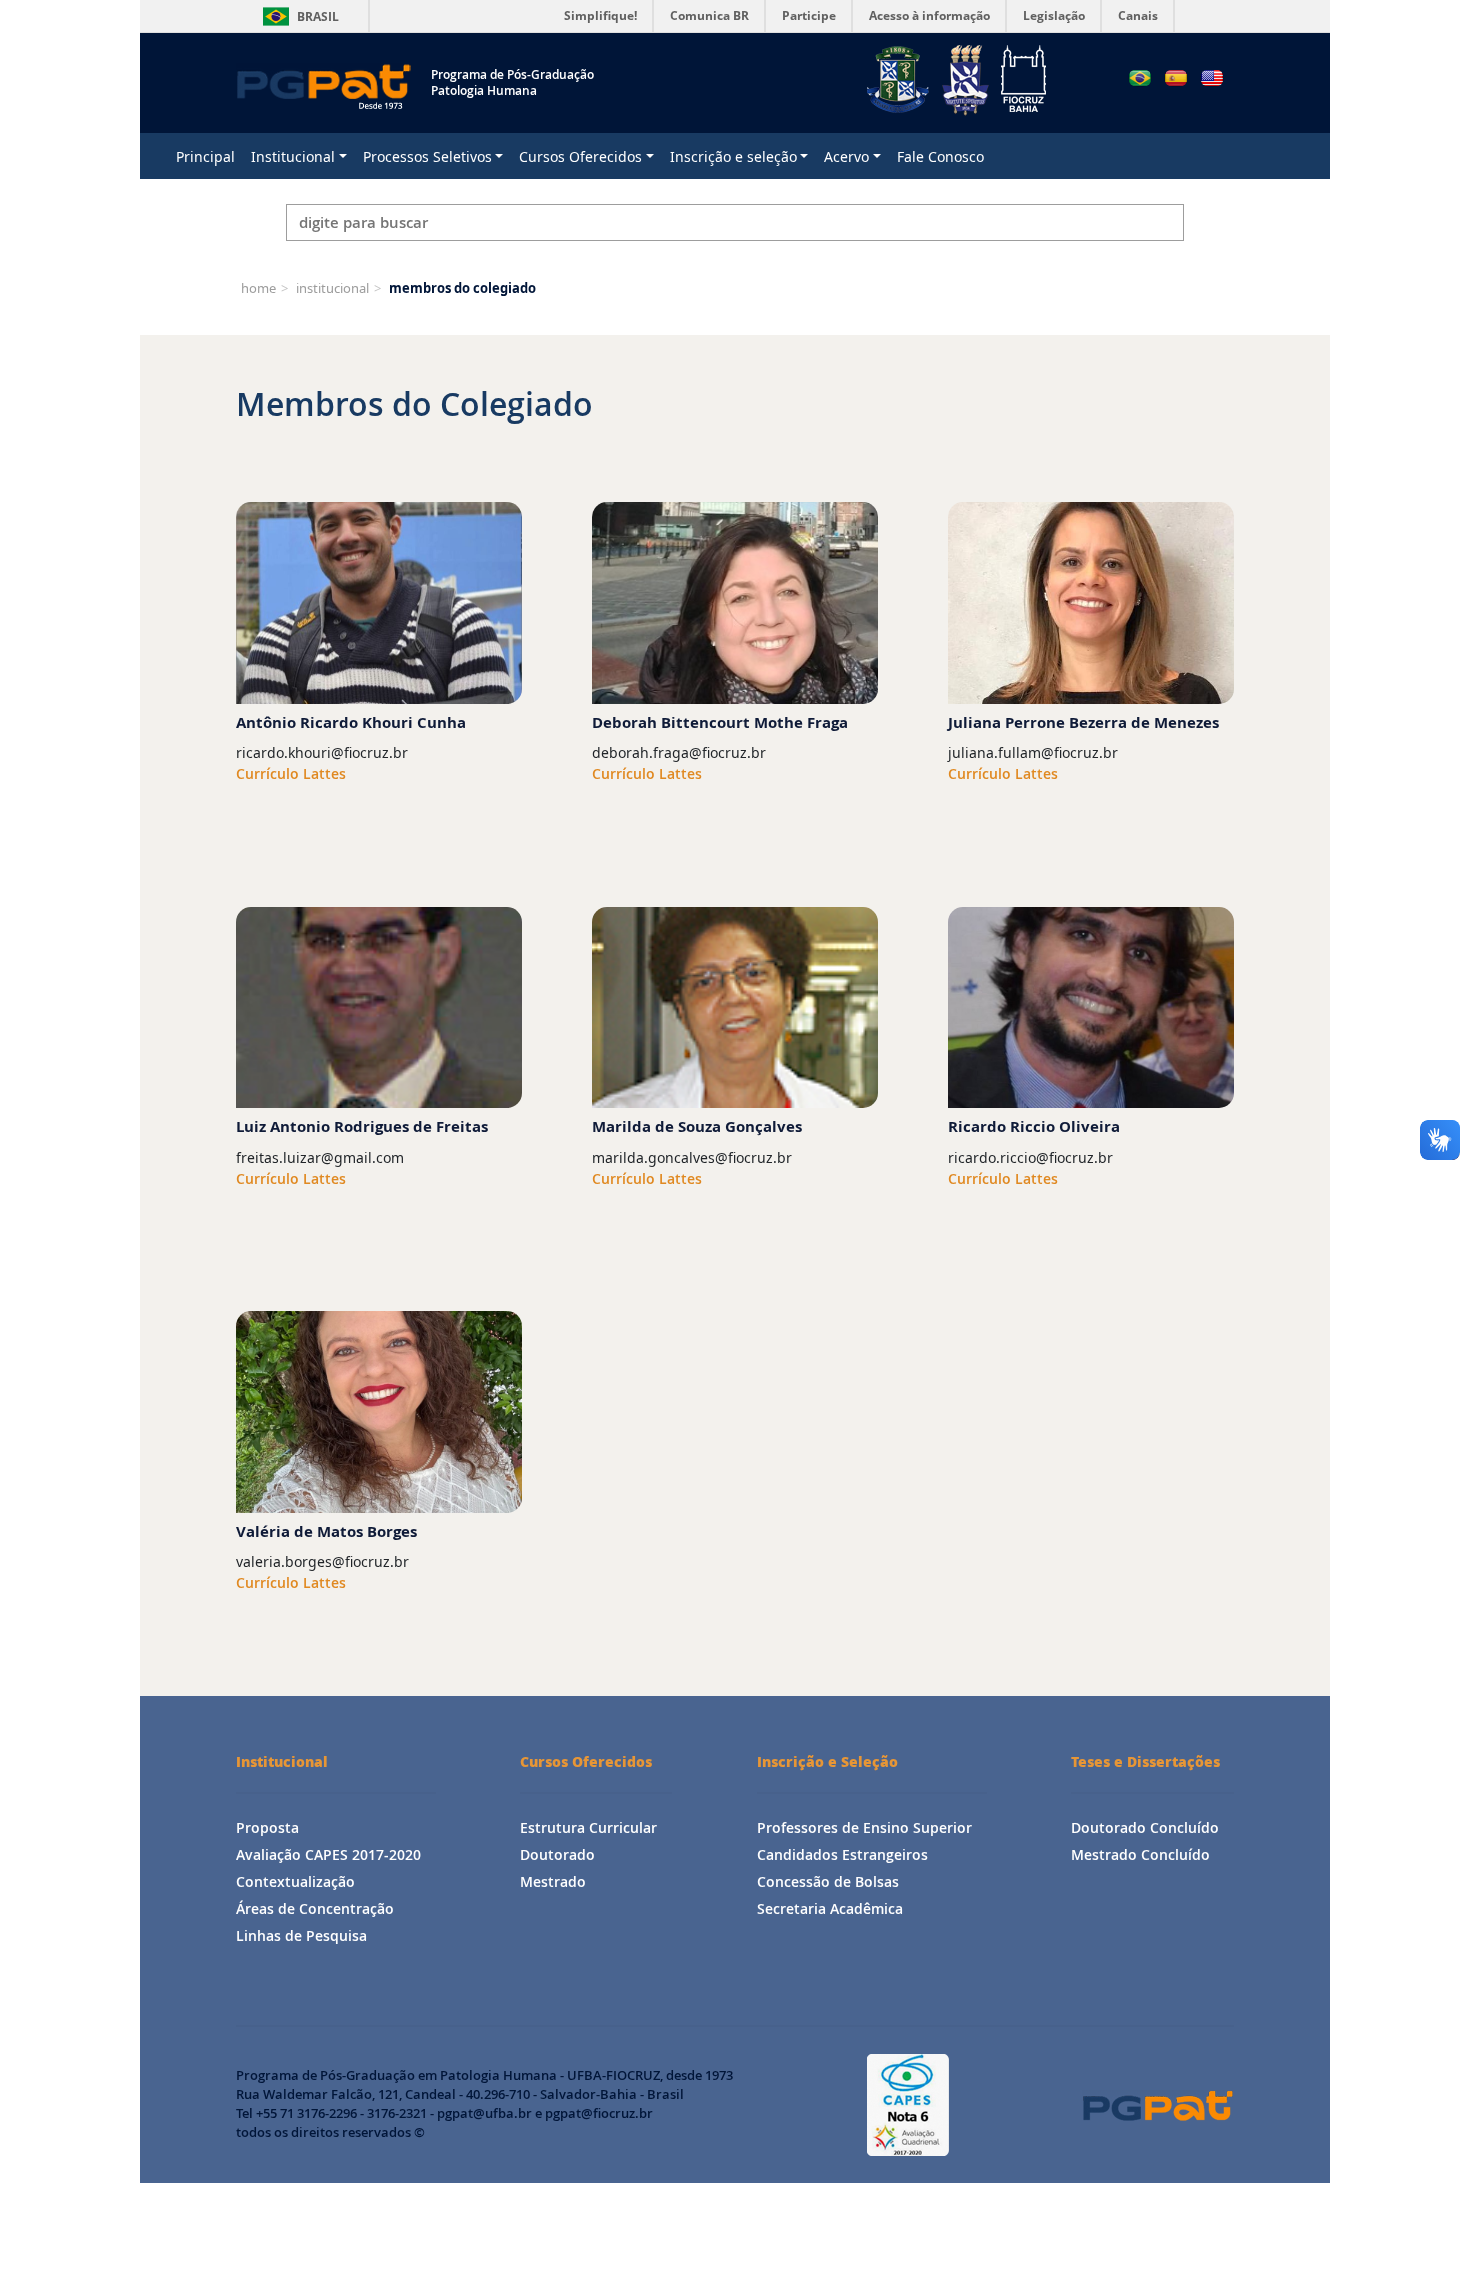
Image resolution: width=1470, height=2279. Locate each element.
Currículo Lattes (291, 773)
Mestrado (553, 1881)
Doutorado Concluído (1145, 1827)
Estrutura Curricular (588, 1827)
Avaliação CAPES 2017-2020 (328, 1854)
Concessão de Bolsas (828, 1881)
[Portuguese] (1140, 78)
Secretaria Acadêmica (830, 1908)
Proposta (267, 1827)
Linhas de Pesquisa (301, 1935)
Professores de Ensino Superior (864, 1827)
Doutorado (557, 1854)
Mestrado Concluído (1140, 1854)
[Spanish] (1176, 78)
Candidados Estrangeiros (842, 1854)
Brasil (297, 16)
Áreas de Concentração (315, 1908)
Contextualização (295, 1881)
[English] (1212, 78)
